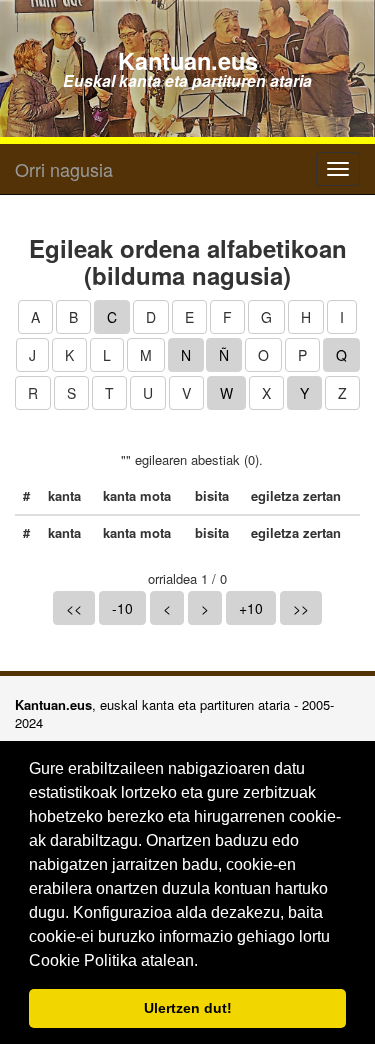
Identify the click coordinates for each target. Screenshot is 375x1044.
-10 (122, 608)
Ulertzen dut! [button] (188, 1008)
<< (74, 608)
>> (301, 608)
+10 (251, 608)
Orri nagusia (64, 169)
